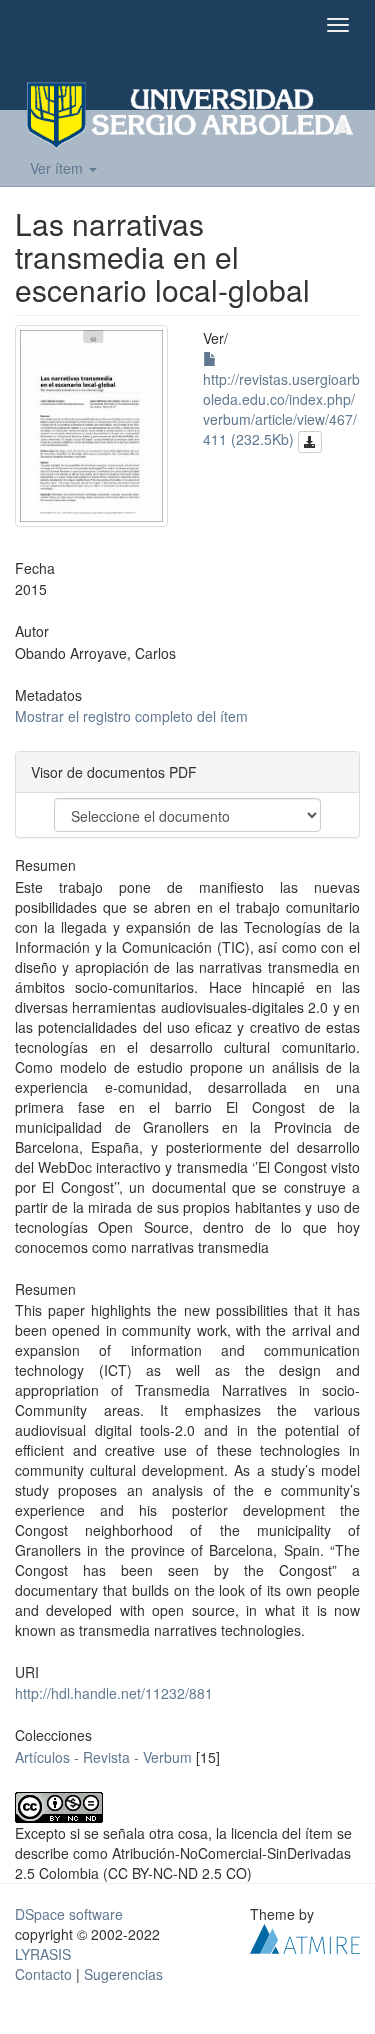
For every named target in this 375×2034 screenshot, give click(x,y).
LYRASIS (43, 1954)
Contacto (43, 1974)
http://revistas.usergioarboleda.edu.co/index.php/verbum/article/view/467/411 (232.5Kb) (281, 409)
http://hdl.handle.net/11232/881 (114, 1693)
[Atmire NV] (305, 1936)
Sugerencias (123, 1974)
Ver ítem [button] (58, 168)
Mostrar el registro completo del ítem (131, 716)
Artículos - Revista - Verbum (103, 1757)
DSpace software (69, 1914)
